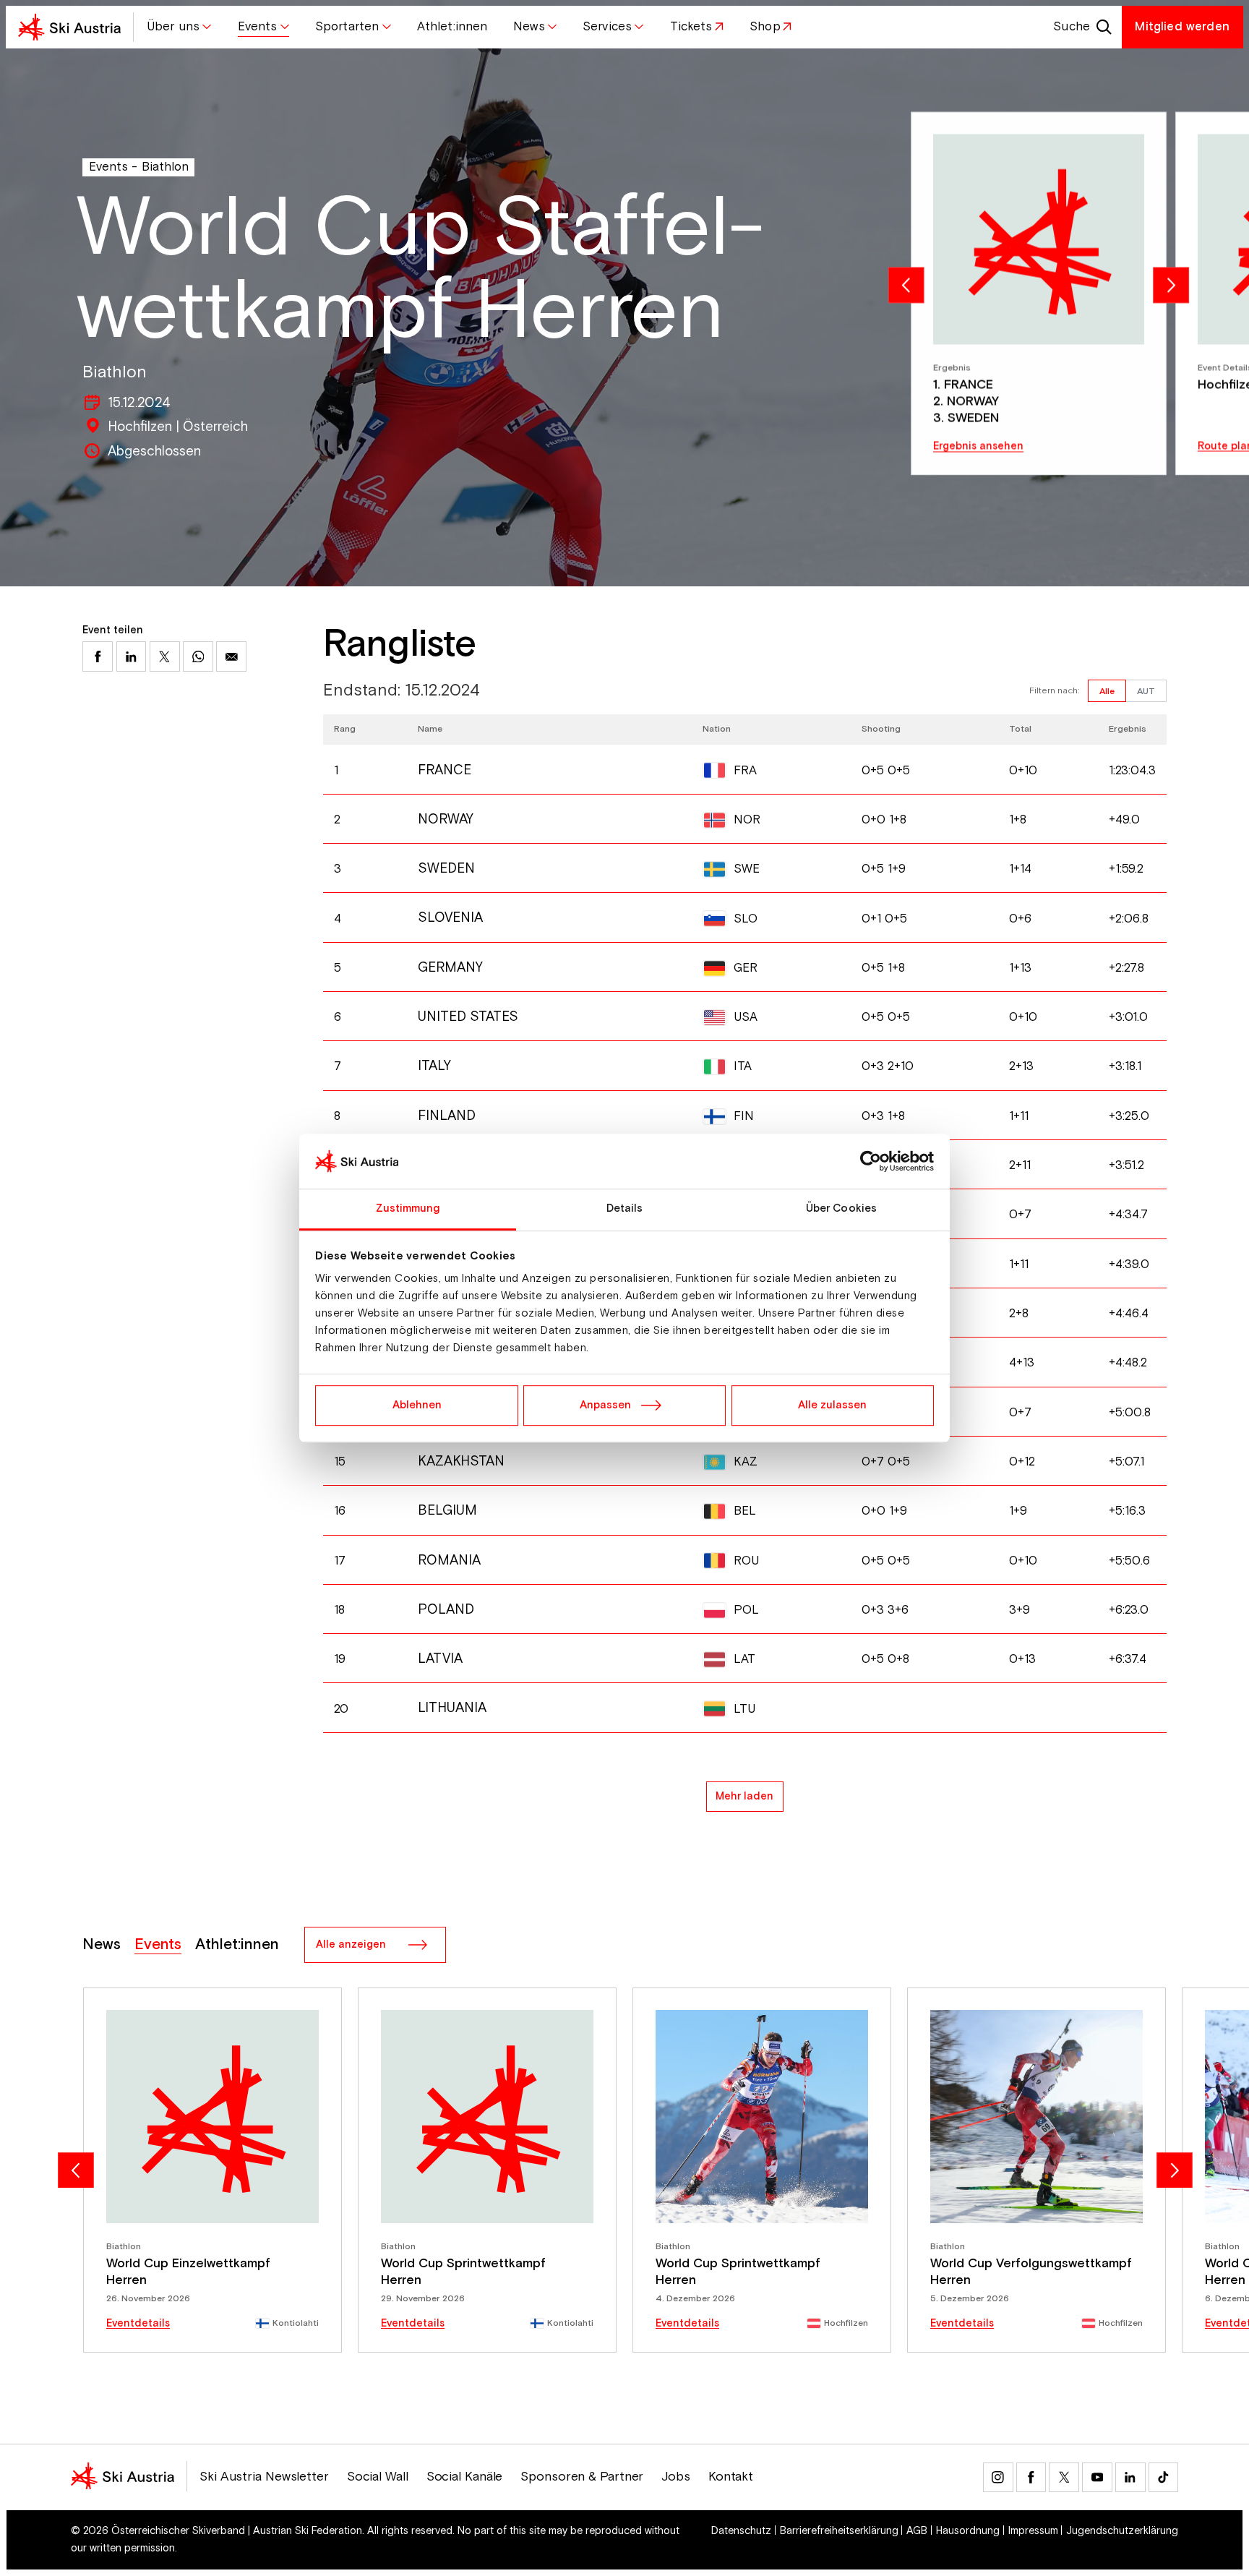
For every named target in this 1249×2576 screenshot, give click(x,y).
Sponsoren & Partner (582, 2477)
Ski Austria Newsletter (264, 2477)
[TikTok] (1164, 2478)
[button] (179, 27)
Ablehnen (417, 1405)
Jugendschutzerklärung (1122, 2531)
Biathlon (165, 167)
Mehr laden (744, 1796)
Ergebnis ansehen (978, 446)
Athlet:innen (237, 1945)
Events (108, 167)
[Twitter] (1064, 2478)
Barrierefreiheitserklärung (839, 2531)
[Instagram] (998, 2478)
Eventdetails (138, 2324)
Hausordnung (968, 2531)
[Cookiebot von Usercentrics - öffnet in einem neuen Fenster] (871, 1161)
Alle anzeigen (351, 1944)
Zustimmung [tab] (408, 1208)
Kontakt (731, 2477)
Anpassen (605, 1405)
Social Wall (378, 2477)
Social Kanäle (465, 2477)
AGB (917, 2531)
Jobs (676, 2477)
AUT (1146, 691)
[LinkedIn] (1130, 2478)
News (102, 1945)
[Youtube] (1097, 2478)
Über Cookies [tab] (841, 1208)
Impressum (1033, 2531)
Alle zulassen (832, 1405)
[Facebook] (1031, 2478)
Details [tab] (625, 1208)
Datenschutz (741, 2531)
